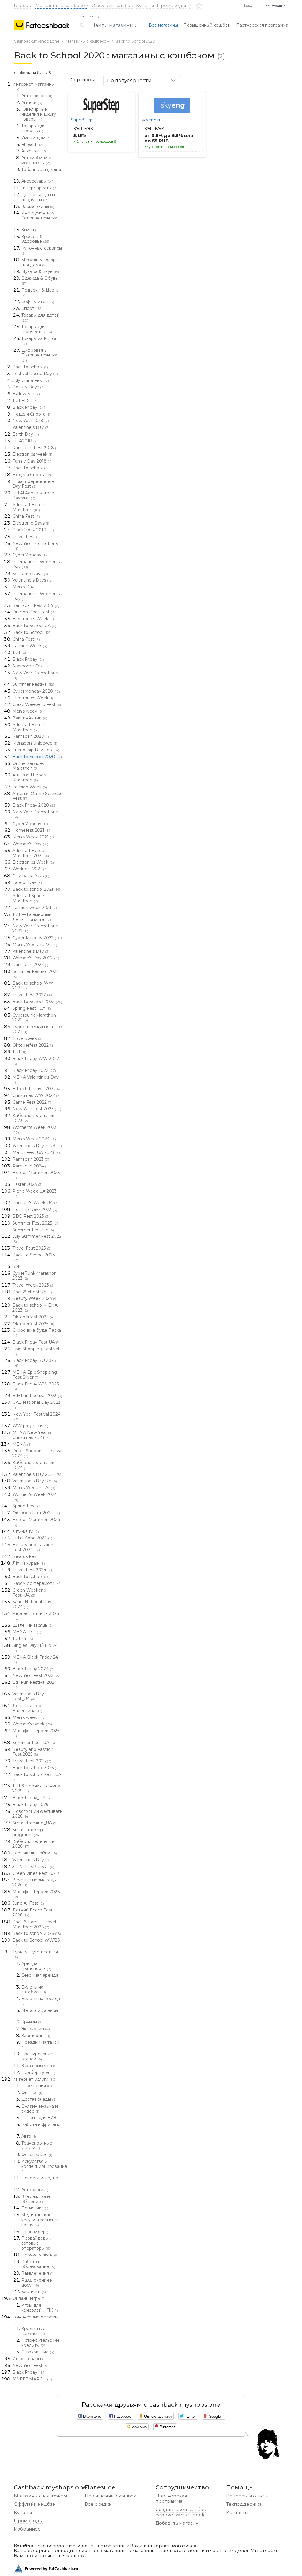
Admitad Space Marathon (28, 898)
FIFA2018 (25, 441)
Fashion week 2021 (35, 908)
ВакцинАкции (30, 718)
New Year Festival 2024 (36, 1416)
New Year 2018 (31, 421)
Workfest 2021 (30, 869)
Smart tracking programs (28, 1832)
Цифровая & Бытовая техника (39, 355)
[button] (274, 6)
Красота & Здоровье (35, 239)
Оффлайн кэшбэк (112, 5)
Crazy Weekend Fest (37, 704)
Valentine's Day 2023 (37, 1146)
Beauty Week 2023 (35, 1298)
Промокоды (171, 5)
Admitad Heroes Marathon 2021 (31, 853)
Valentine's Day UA (35, 1481)
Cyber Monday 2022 (37, 938)
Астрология (36, 2190)
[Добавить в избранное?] (128, 98)
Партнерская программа (262, 25)
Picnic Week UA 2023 (35, 1193)
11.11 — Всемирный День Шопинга (32, 917)
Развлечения (37, 2273)
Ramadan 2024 (31, 1166)
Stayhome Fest (31, 666)
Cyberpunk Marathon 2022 (34, 1018)
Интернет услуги (35, 2079)
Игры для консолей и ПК (40, 2308)
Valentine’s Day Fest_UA (28, 1696)
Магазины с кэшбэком (62, 5)
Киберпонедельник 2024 (33, 1465)
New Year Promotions (35, 546)
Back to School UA (34, 626)
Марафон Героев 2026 (36, 1894)
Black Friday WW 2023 (36, 1386)
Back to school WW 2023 (33, 986)
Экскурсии (36, 2029)
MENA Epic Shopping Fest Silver (35, 1375)
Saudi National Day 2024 (32, 1604)
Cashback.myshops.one (37, 41)
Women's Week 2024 (35, 1497)
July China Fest (31, 380)
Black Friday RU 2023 (34, 1363)
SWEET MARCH (32, 2379)
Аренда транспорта (36, 1966)
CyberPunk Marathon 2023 (35, 1276)
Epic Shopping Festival (36, 1351)
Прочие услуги (40, 2255)
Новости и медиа (40, 2180)
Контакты (237, 2512)
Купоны (145, 5)
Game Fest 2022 (32, 1102)
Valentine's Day (31, 427)
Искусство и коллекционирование (42, 2166)
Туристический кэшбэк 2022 (37, 1029)
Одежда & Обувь (39, 281)
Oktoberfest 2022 (33, 1045)
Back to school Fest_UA (37, 1777)
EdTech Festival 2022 (37, 1089)
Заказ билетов (39, 2066)
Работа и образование (38, 2264)
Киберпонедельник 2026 (33, 1844)
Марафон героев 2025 (36, 1733)
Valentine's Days (33, 580)
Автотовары (37, 96)
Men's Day (26, 587)
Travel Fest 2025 (32, 1761)
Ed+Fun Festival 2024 (35, 1685)
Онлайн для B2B (41, 2118)
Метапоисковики (40, 2013)
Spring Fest (27, 1506)
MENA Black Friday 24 (35, 1660)
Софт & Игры (38, 302)
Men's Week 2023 (34, 1139)
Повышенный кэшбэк (110, 2496)
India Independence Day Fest (33, 484)
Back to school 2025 (36, 1768)
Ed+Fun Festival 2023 (37, 1396)
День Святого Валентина (27, 1708)
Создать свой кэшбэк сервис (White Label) (181, 2512)
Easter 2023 (27, 1184)
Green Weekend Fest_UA (29, 1593)
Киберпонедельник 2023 (33, 1118)
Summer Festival (33, 684)
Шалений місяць (33, 1625)
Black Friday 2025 (33, 1805)
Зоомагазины (38, 206)
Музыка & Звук (40, 271)
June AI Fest (28, 1903)
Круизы (32, 2022)
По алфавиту (88, 16)
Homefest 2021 (31, 830)
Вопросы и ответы (248, 2496)
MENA (22, 1444)
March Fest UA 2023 (36, 1152)
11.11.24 (23, 1639)
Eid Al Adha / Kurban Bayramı (33, 495)
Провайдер (36, 2232)
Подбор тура (38, 2072)
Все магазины (163, 25)
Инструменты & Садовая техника (39, 218)
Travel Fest (26, 537)
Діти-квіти (26, 1531)
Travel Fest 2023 (32, 1248)
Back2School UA (32, 1292)
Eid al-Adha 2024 (32, 1538)
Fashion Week (30, 646)
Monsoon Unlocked (35, 743)
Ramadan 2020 (31, 736)
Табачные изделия (41, 172)
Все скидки (98, 2504)
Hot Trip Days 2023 (35, 1209)
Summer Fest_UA (34, 1743)
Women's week (32, 1724)
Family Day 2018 (32, 461)
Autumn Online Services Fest (37, 796)
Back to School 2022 (37, 1002)
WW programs (30, 1426)
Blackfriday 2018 (33, 530)
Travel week (27, 1038)
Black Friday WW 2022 (36, 1061)
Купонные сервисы (42, 250)
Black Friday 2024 (33, 1669)
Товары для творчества (37, 329)
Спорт (31, 308)
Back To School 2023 (34, 1257)
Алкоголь (34, 151)
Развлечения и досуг (37, 2283)
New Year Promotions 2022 (35, 928)
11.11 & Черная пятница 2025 (36, 1788)
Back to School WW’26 (36, 1942)
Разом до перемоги (36, 1583)
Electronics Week (33, 619)
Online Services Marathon (28, 766)
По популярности (129, 80)
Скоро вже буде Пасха (37, 1333)
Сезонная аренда (40, 1978)
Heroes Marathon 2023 (36, 1175)
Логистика (35, 2208)
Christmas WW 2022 (36, 1095)
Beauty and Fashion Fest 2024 (33, 1547)
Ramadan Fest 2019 (36, 605)
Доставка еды (39, 2099)
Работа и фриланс (41, 2127)
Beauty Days (28, 387)
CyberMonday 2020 (36, 691)
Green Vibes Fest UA (36, 1873)
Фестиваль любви (35, 1853)
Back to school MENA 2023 (35, 1308)
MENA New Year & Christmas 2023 (32, 1435)
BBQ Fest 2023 (31, 1216)
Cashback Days (31, 876)
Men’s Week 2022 (35, 945)
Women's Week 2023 (35, 1130)
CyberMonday (30, 555)
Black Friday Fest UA (36, 1342)
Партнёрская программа (171, 2498)
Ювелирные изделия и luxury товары (39, 114)
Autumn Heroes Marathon (29, 777)
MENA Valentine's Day (36, 1079)
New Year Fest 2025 (37, 1675)
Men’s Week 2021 (34, 837)
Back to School (31, 632)
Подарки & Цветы (40, 292)
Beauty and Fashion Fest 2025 (33, 1752)
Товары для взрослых (33, 128)
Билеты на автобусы (34, 1990)
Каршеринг (36, 2036)
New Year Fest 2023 (37, 1109)
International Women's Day (36, 564)
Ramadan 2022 (30, 965)
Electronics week (32, 454)
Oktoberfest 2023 (33, 1317)
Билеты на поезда (41, 2001)
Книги (30, 230)
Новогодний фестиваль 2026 (37, 1814)
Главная (23, 5)
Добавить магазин (177, 2523)
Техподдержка (244, 2504)
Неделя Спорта (31, 414)
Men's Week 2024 (34, 1488)
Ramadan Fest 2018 (36, 448)
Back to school (30, 367)
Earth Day (26, 434)
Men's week (28, 711)
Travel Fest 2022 (32, 995)
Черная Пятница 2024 (36, 1616)
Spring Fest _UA (32, 1008)
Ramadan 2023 (31, 1159)
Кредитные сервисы (33, 2331)
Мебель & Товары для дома (40, 262)
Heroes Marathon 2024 (36, 1522)
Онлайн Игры (29, 2298)
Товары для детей (40, 317)
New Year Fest (30, 2365)
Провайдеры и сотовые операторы (37, 2243)
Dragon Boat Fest (34, 612)
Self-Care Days (30, 574)
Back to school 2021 (36, 889)
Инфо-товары (29, 2359)
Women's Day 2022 (36, 958)
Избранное (27, 2529)
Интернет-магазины (33, 87)
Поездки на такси (40, 2045)
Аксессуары (37, 181)
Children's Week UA (35, 1203)
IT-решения (37, 2086)
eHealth (32, 144)
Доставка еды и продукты (38, 197)
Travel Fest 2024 (32, 1570)
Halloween (26, 394)
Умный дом (36, 138)
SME (20, 1266)
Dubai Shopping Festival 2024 (37, 1453)
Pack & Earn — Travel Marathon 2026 (34, 1924)
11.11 (19, 652)
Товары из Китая (39, 341)
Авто (29, 2136)
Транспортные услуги (37, 2146)
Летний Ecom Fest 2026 (32, 1913)
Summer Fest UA (33, 1230)
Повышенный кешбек (207, 25)
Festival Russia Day (35, 374)
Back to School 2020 (135, 41)
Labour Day (27, 882)
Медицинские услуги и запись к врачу (40, 2220)
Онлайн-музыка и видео (40, 2109)
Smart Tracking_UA (35, 1823)
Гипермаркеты (39, 188)
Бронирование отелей (37, 2056)
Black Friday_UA (32, 1798)
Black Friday (29, 407)
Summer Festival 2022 (36, 974)
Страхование (38, 2352)
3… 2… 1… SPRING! (33, 1867)
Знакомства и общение (36, 2199)
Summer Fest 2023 (35, 1223)
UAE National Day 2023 (36, 1405)
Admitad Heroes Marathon (29, 507)
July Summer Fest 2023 (37, 1239)
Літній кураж (29, 1563)
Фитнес (32, 2093)
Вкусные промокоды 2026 (35, 1882)
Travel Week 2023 (33, 1285)
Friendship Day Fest (36, 750)
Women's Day (30, 844)
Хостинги (34, 2292)
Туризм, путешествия (35, 1954)
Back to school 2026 (37, 1933)
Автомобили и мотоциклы (36, 160)
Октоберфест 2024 (36, 1513)
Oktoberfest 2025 (33, 1324)
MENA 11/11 (27, 1632)
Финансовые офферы (35, 2319)
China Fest (26, 516)
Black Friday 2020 (35, 805)
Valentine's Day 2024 (37, 1474)
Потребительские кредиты (40, 2343)
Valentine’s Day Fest (36, 1860)
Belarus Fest (28, 1556)
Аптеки (32, 102)
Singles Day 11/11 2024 (35, 1648)
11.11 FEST (25, 400)
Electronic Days (31, 523)
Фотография (37, 2155)
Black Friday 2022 (34, 1070)
